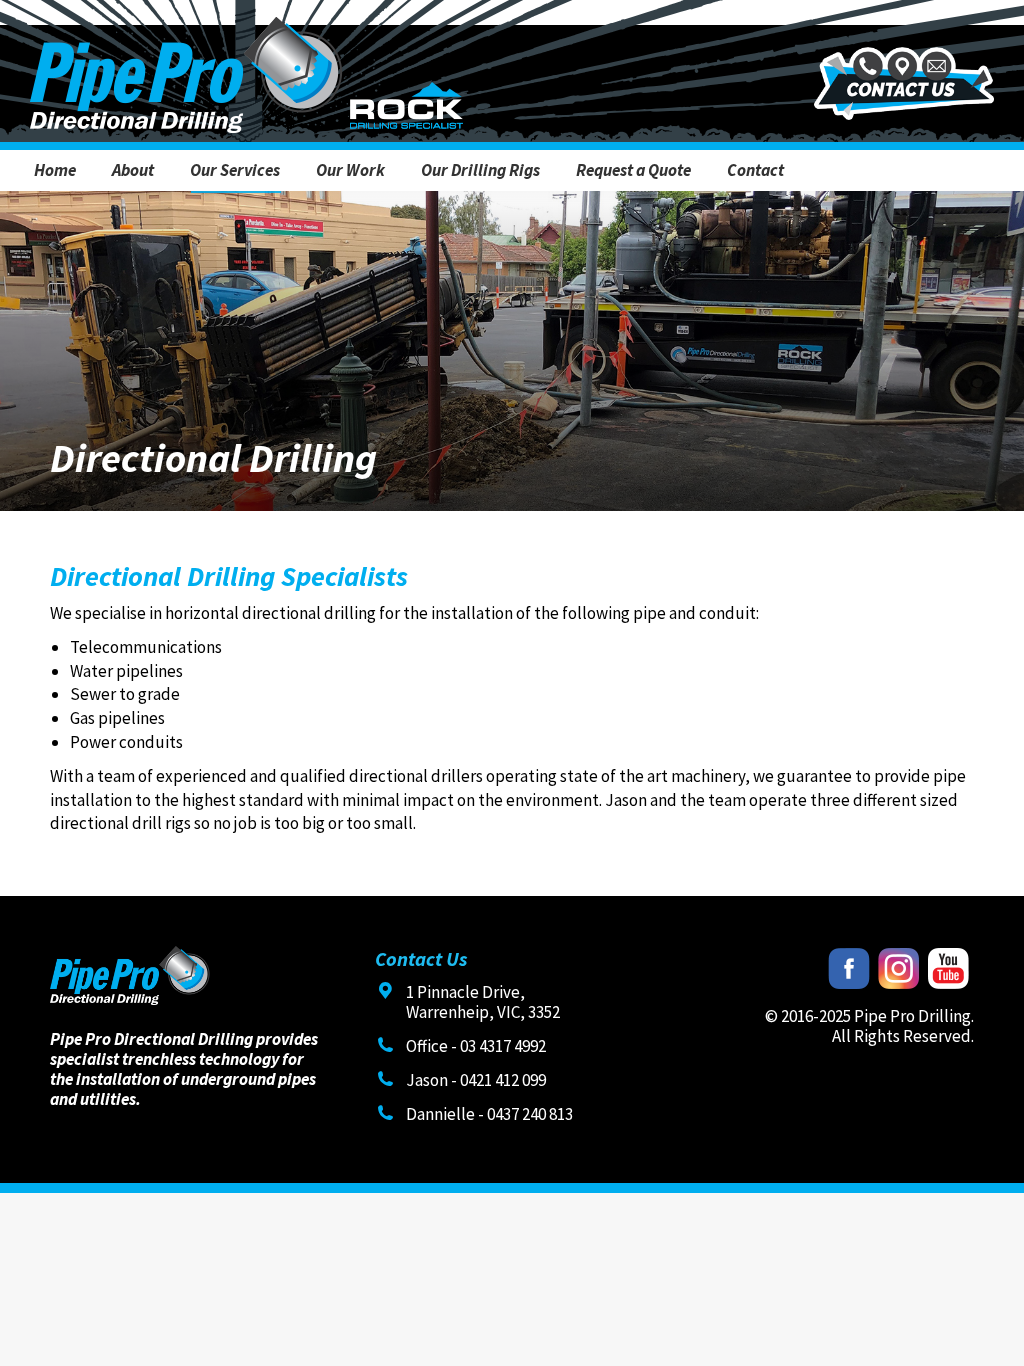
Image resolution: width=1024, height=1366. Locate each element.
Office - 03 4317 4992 (476, 1046)
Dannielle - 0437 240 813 (489, 1114)
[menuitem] (55, 170)
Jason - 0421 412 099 (476, 1080)
